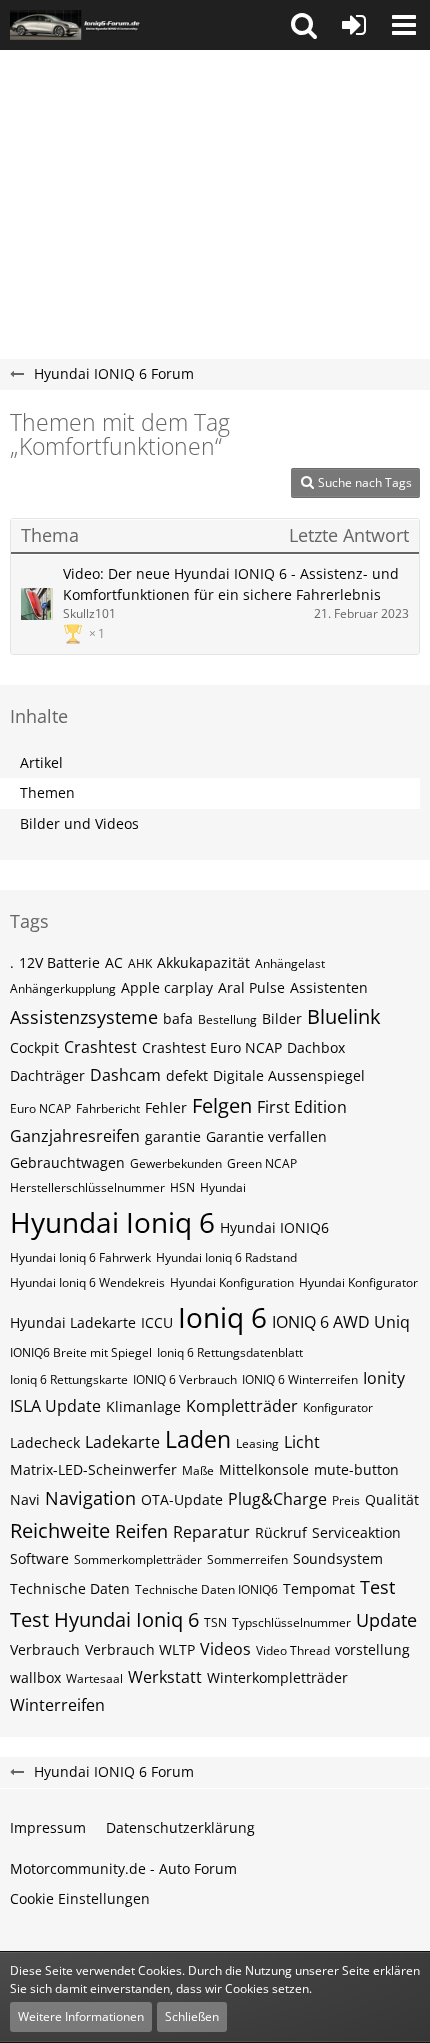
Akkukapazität (203, 962)
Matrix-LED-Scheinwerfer (93, 1469)
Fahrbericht (108, 1108)
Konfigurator (338, 1407)
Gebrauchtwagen (67, 1162)
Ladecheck (45, 1442)
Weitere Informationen (81, 2016)
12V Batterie (59, 962)
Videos (225, 1649)
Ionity (384, 1378)
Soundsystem (338, 1558)
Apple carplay (167, 987)
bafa (178, 1018)
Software (39, 1558)
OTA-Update (182, 1499)
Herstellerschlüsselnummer (87, 1187)
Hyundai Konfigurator (358, 1282)
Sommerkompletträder (138, 1559)
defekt (187, 1075)
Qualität (392, 1499)
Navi (25, 1499)
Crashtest (100, 1047)
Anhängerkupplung (63, 988)
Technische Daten (70, 1588)
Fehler (166, 1107)
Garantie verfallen (266, 1136)
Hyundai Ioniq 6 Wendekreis (87, 1282)
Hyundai (223, 1187)
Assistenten (329, 987)
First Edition (302, 1107)
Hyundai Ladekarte (73, 1322)
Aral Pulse (251, 987)
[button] (304, 25)
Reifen (141, 1531)
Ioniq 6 (222, 1317)
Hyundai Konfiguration (232, 1282)
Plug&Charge (277, 1499)
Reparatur (211, 1532)
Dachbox (316, 1047)
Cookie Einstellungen (80, 1898)
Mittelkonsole (264, 1469)
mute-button (356, 1469)
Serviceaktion (356, 1532)
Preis (346, 1500)
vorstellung (372, 1649)
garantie (173, 1136)
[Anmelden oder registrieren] (354, 25)
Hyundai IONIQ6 (274, 1227)
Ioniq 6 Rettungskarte (69, 1379)
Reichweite (60, 1530)
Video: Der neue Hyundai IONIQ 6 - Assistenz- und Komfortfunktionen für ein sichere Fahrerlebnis (231, 584)
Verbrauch (45, 1649)
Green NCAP (262, 1163)
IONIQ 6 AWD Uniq (341, 1322)
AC (114, 962)
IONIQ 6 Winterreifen (300, 1379)
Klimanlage (143, 1406)
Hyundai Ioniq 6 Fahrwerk (80, 1257)
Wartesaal (94, 1678)
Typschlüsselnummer (291, 1622)
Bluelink (344, 1016)
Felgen (222, 1105)
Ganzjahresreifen (75, 1136)
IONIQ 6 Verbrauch (185, 1379)
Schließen (192, 2016)
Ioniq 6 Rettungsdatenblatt (230, 1352)
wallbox (35, 1677)
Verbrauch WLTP (140, 1649)
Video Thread (293, 1650)
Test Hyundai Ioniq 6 (104, 1619)
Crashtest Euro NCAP (212, 1047)
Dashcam (125, 1075)
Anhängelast (290, 963)
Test (377, 1587)
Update (386, 1620)
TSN (215, 1622)
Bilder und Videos (79, 823)
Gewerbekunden (176, 1163)
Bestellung (227, 1019)
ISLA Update (55, 1406)
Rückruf (281, 1532)
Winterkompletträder (277, 1677)
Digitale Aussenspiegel (289, 1075)
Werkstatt (165, 1677)
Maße (198, 1470)
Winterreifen (57, 1705)
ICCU (157, 1322)
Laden (198, 1439)
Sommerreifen (247, 1559)
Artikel (41, 762)
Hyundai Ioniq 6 (112, 1222)
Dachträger (47, 1075)
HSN (182, 1187)
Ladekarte (122, 1442)
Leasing (257, 1443)
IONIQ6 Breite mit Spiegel (81, 1352)
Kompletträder (242, 1406)
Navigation (90, 1498)
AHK (140, 963)
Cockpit (34, 1047)
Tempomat (319, 1588)
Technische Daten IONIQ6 (206, 1589)
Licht (302, 1442)
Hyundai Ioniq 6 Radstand (226, 1257)
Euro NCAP (40, 1108)
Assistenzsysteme (84, 1017)
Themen (47, 792)
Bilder (282, 1018)
